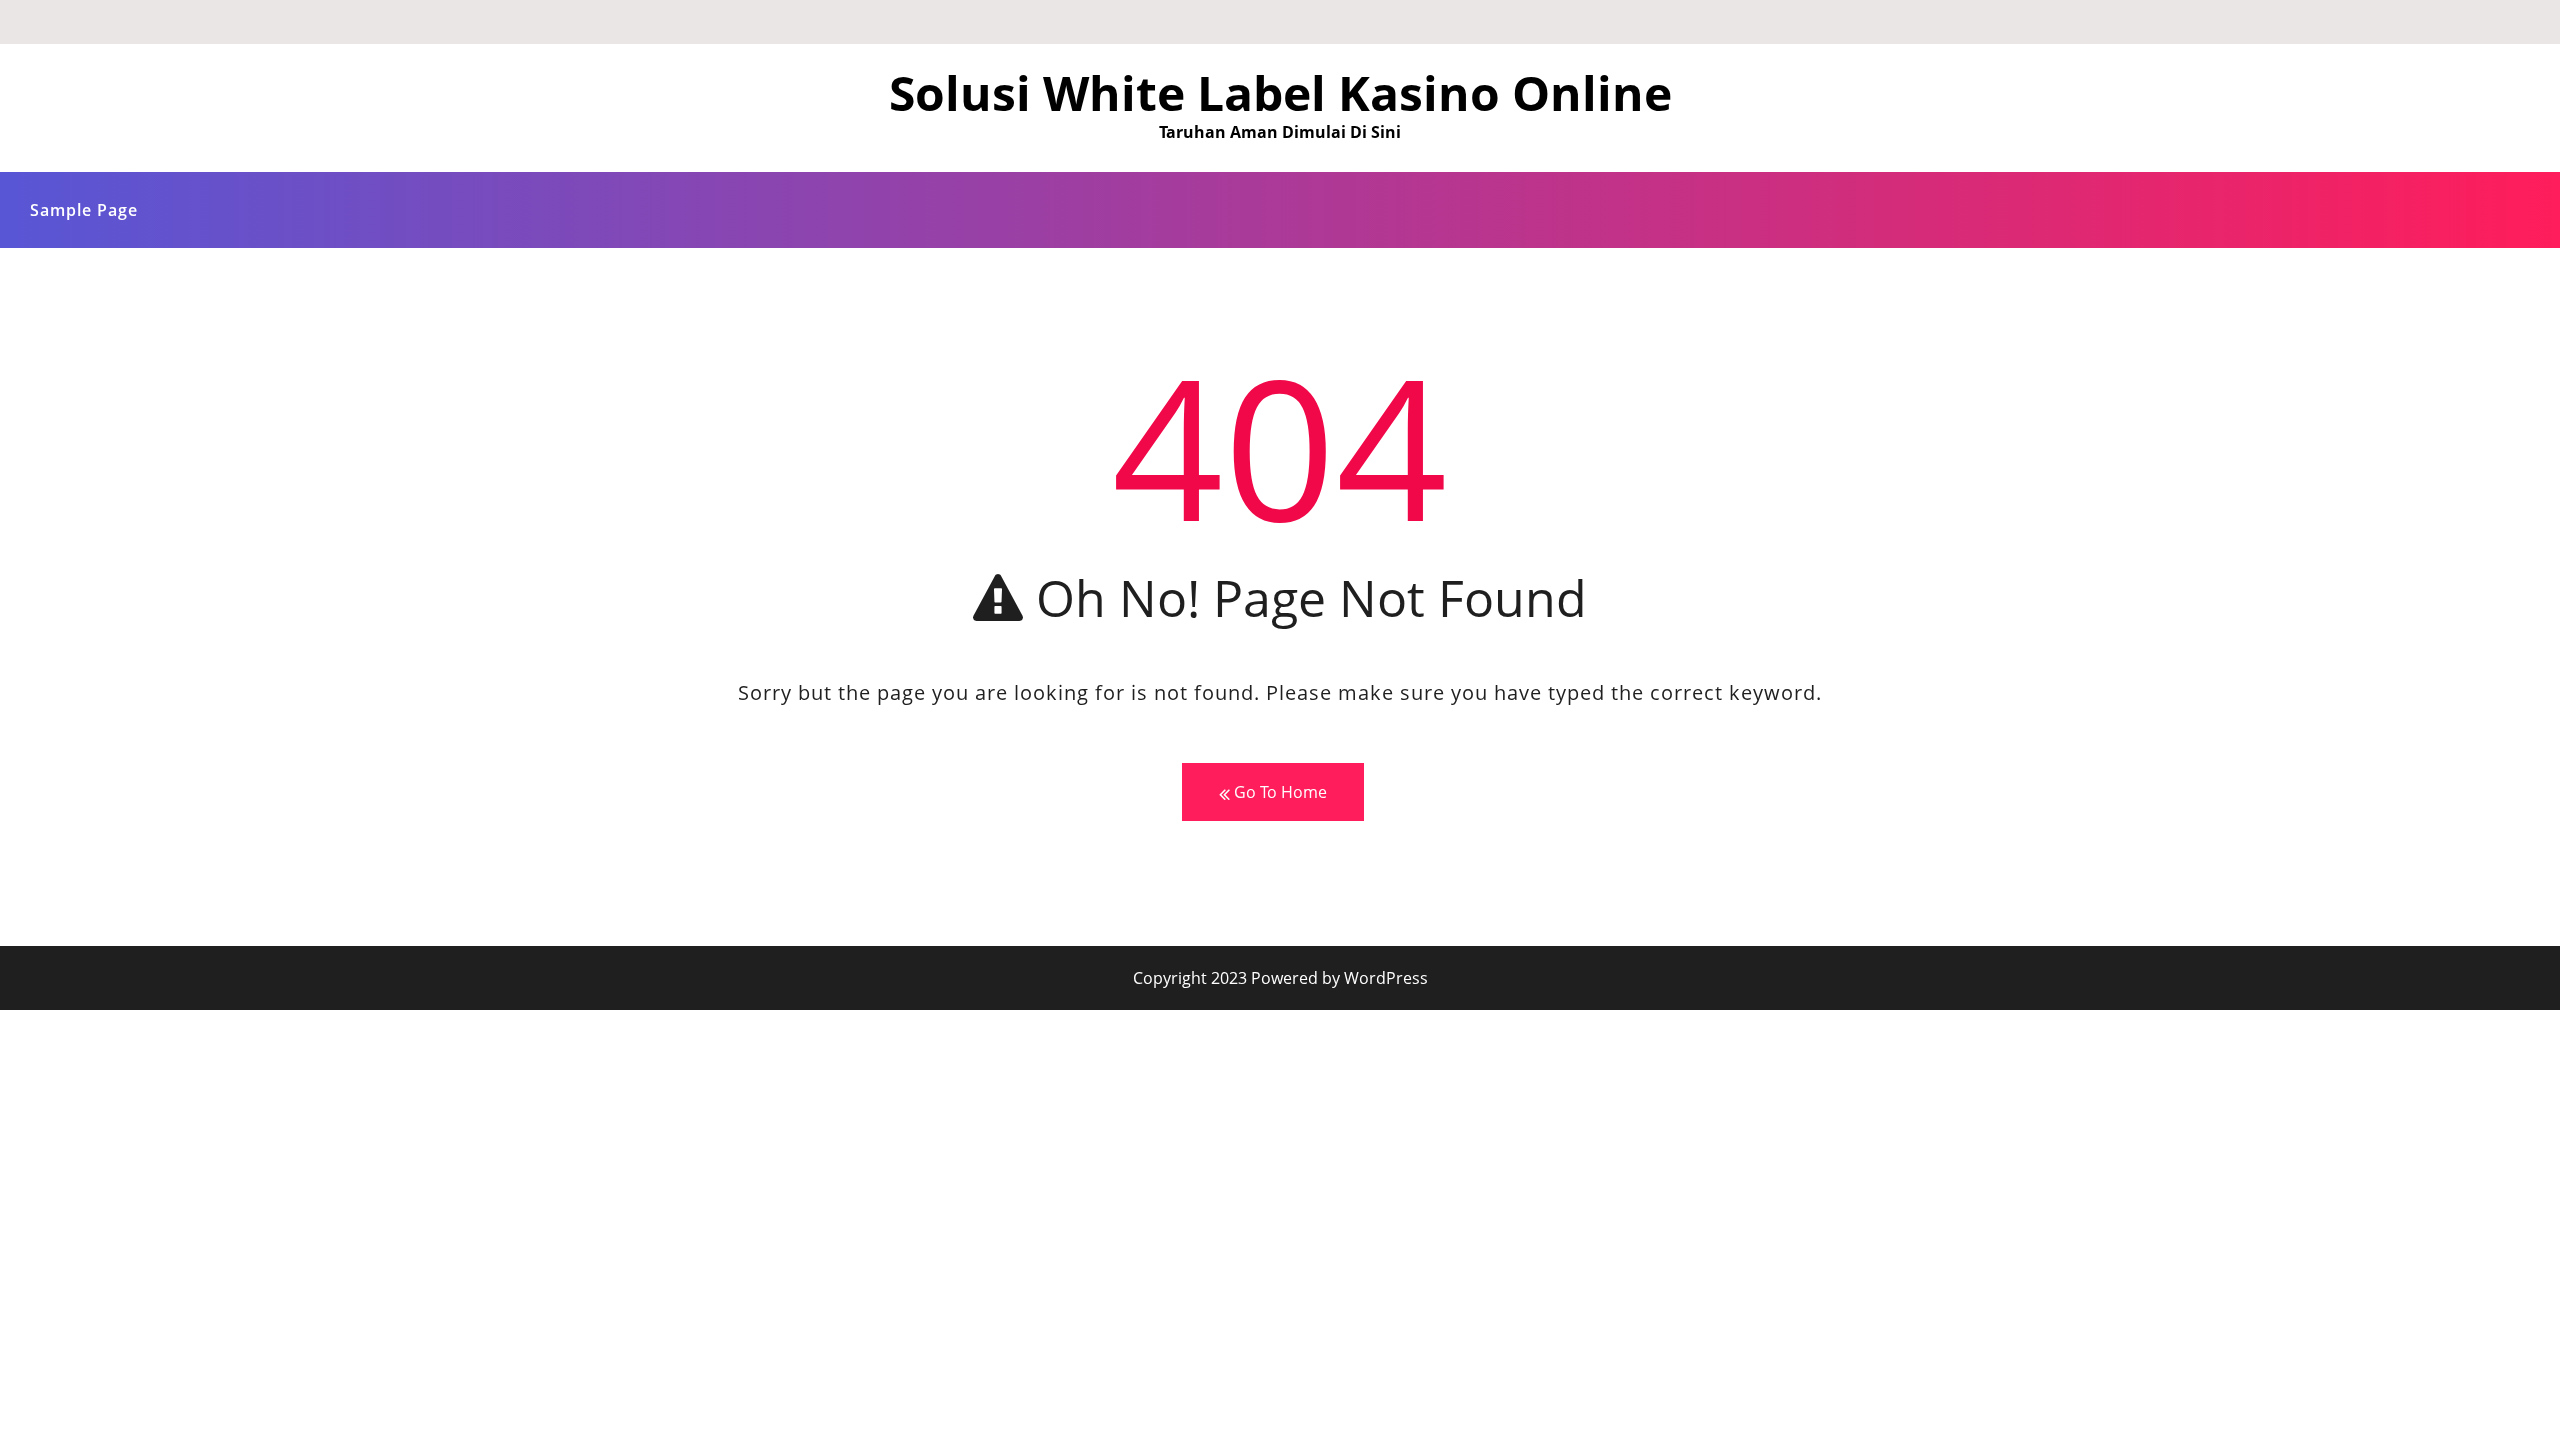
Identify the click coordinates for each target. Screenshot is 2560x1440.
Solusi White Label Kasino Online (1280, 92)
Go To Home (1278, 792)
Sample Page (84, 210)
